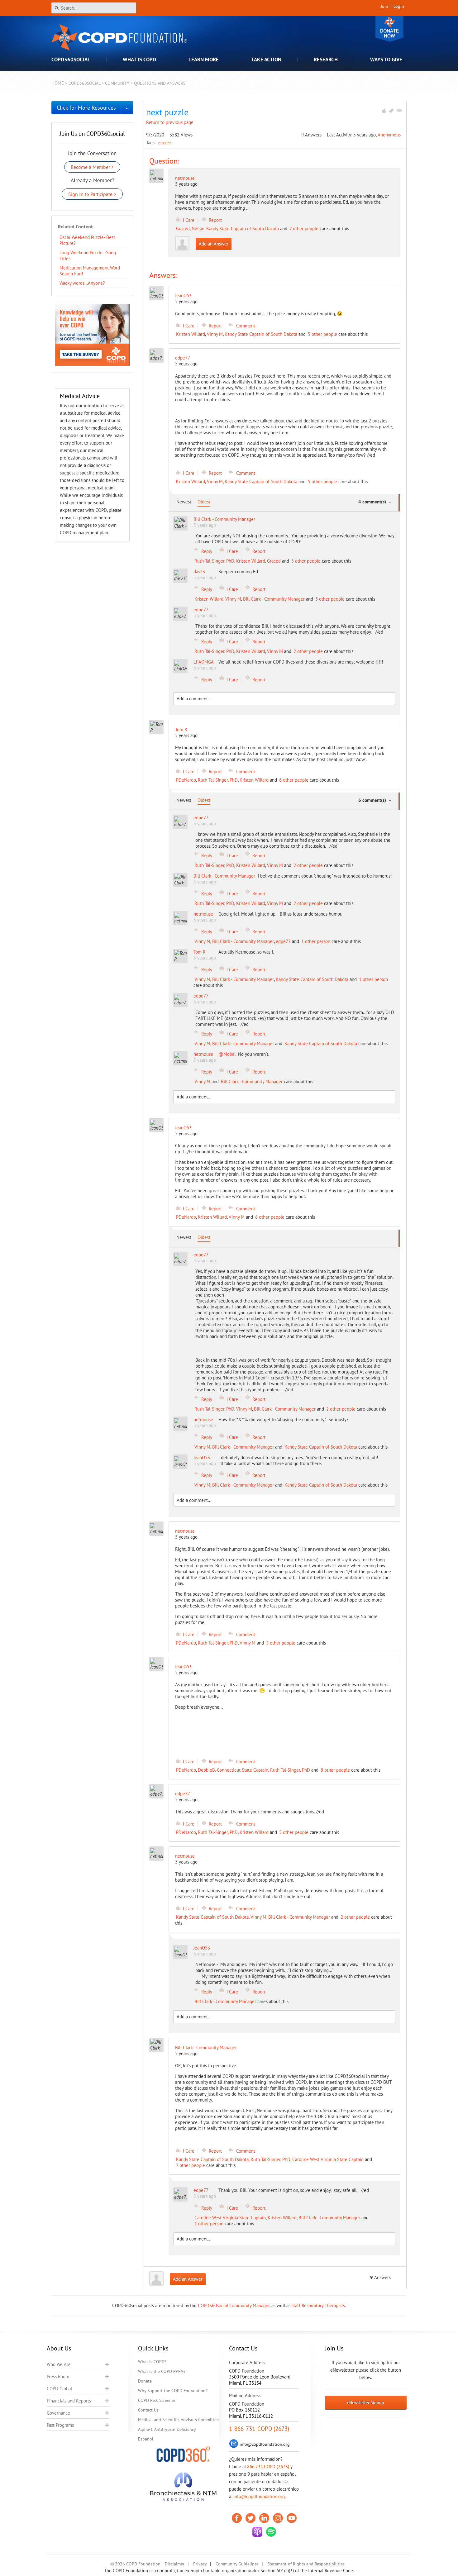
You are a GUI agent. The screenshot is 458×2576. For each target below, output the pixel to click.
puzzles (165, 143)
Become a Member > (92, 167)
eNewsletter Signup (366, 2402)
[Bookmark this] (391, 111)
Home (58, 83)
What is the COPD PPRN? (162, 2371)
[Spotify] (271, 2532)
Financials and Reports (69, 2401)
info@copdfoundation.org (259, 2496)
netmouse (185, 178)
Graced (183, 229)
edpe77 (283, 941)
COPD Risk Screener (157, 2400)
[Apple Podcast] (257, 2532)
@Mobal (227, 1054)
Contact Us (148, 2410)
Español (146, 2439)
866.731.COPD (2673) (268, 2466)
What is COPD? (152, 2362)
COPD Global (59, 2389)
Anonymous (389, 135)
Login (399, 6)
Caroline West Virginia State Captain (328, 2159)
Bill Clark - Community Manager (274, 599)
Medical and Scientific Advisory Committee (178, 2420)
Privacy (200, 2564)
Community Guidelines (237, 2564)
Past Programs (60, 2425)
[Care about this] (384, 111)
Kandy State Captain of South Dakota (243, 229)
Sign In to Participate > (92, 194)
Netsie (198, 229)
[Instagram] (278, 2518)
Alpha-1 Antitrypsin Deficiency (167, 2429)
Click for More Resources (86, 108)
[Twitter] (250, 2518)
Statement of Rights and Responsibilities (306, 2564)
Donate (389, 29)
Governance (58, 2413)
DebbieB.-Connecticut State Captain (233, 1770)
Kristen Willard (191, 334)
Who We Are (59, 2364)
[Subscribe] (399, 111)
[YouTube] (292, 2518)
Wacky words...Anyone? (82, 283)
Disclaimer (175, 2564)
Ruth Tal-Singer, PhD (214, 561)
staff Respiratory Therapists (318, 2305)
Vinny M (215, 334)
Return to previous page (170, 122)
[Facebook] (237, 2518)
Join (384, 6)
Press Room (58, 2376)
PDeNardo (186, 780)
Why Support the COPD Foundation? (173, 2391)
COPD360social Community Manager (234, 2305)
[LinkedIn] (264, 2518)
